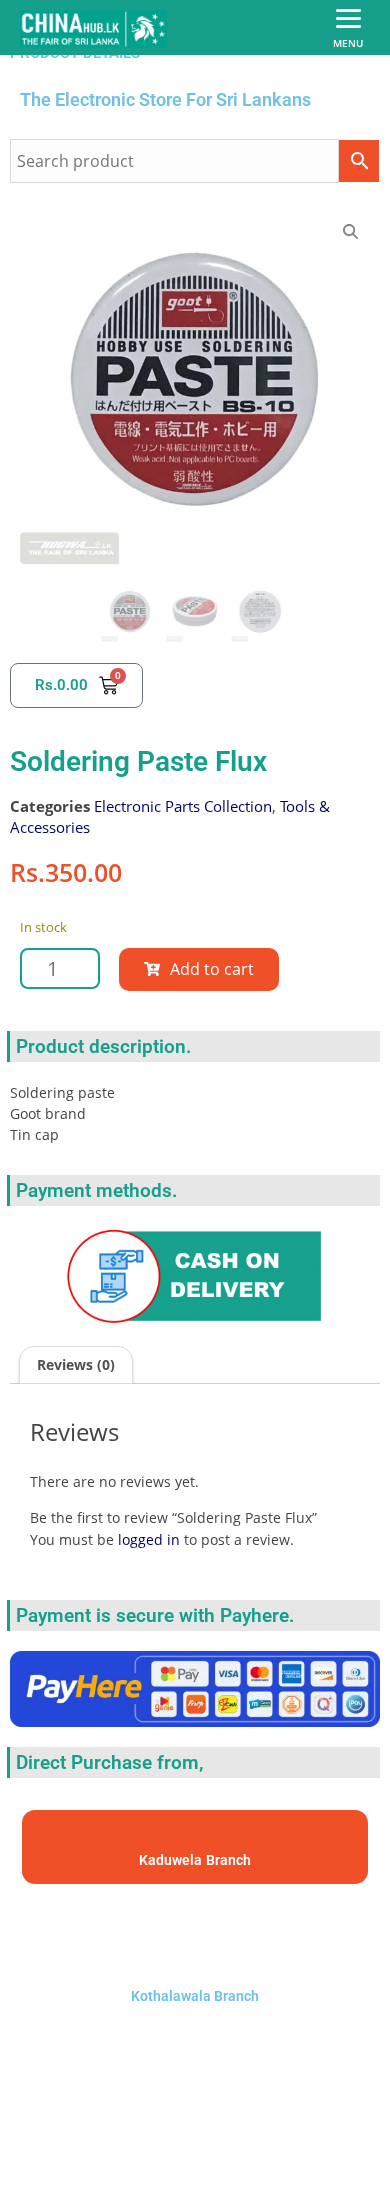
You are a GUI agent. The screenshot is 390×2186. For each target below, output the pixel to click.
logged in (149, 1539)
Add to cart (212, 969)
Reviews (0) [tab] (76, 1364)
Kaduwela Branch (195, 1860)
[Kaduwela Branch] (195, 1837)
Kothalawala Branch (195, 1996)
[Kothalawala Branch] (195, 1931)
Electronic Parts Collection (183, 806)
